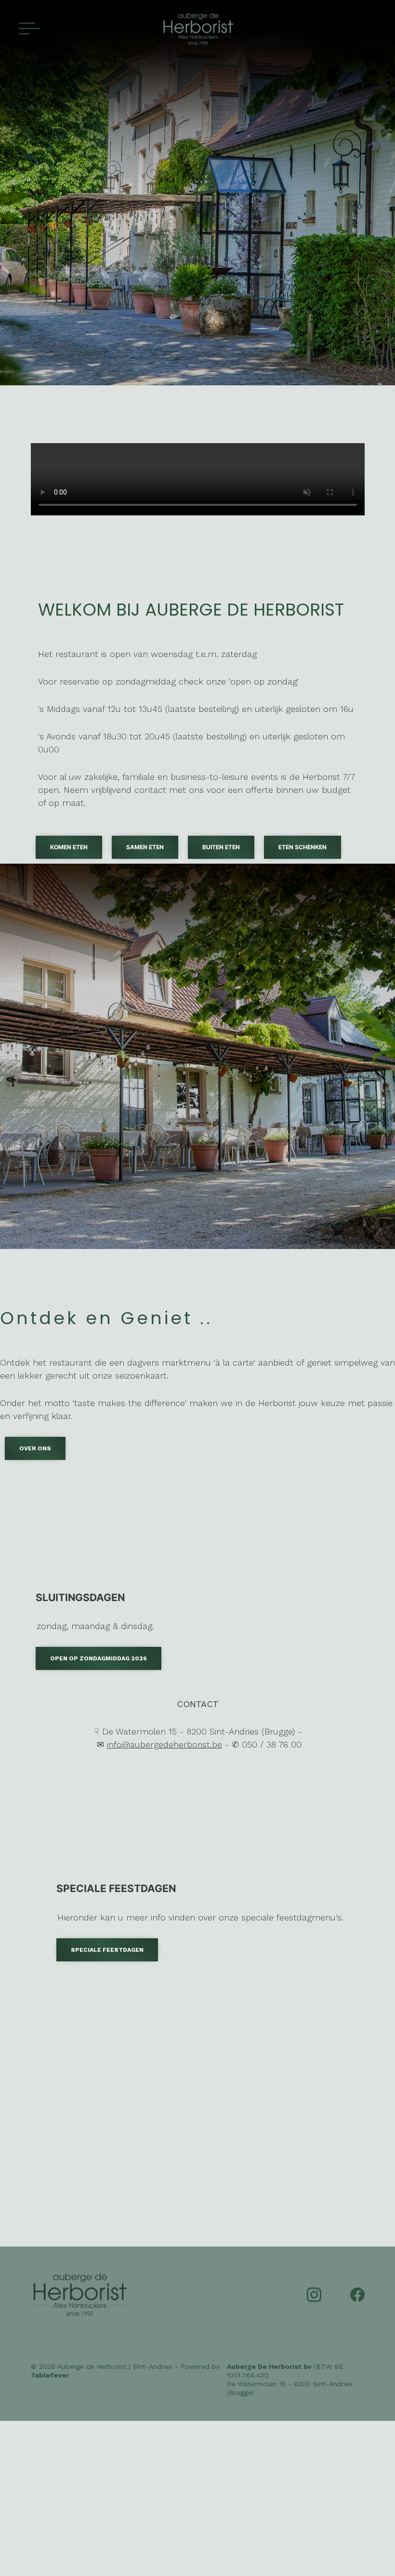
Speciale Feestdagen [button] (107, 1950)
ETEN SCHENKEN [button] (303, 847)
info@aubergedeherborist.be (165, 1744)
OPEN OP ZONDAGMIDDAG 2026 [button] (99, 1658)
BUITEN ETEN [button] (221, 847)
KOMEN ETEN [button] (69, 847)
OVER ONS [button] (35, 1448)
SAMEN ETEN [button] (145, 847)
